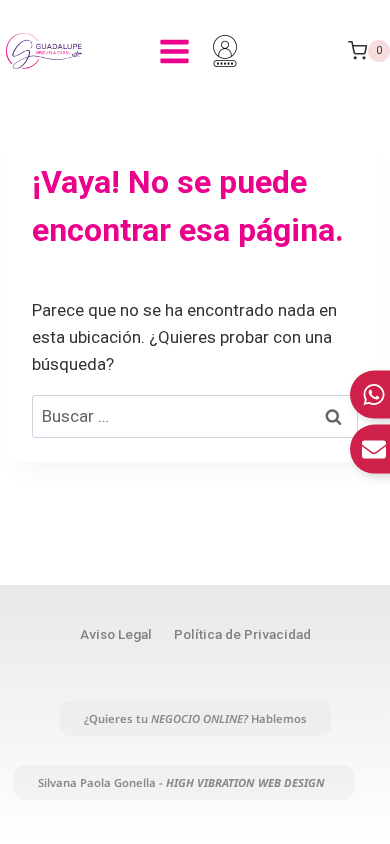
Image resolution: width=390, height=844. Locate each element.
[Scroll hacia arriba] (366, 719)
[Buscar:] (195, 416)
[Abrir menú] (174, 51)
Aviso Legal (116, 634)
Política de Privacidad (242, 634)
